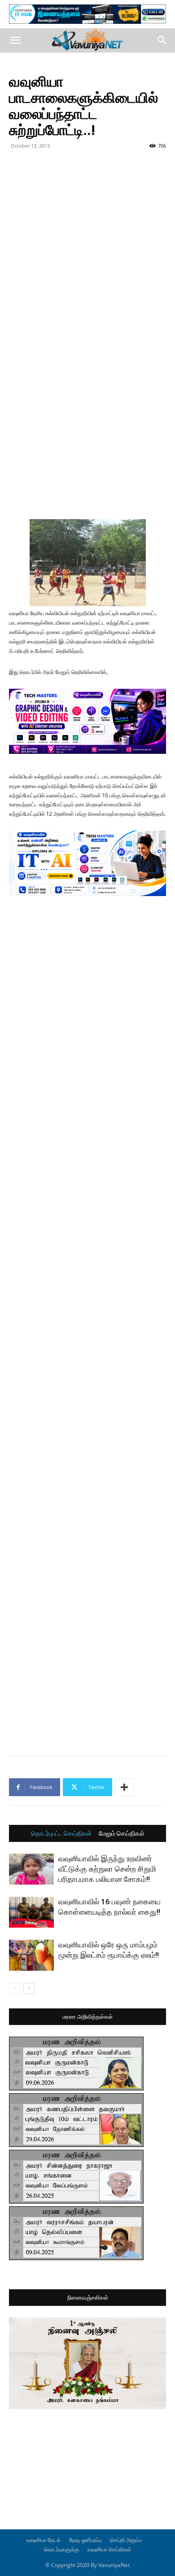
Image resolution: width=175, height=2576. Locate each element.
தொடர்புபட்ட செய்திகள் (61, 1833)
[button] (15, 40)
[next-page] (29, 1988)
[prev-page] (15, 1988)
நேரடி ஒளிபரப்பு (85, 2540)
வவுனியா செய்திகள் (109, 2549)
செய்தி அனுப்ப (126, 2540)
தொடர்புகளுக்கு (61, 2549)
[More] (124, 1787)
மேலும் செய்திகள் (122, 1833)
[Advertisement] (87, 245)
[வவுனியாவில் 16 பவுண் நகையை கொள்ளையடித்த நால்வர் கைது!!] (31, 1912)
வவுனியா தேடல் (44, 2540)
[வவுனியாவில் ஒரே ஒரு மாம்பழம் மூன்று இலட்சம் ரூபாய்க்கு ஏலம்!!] (31, 1955)
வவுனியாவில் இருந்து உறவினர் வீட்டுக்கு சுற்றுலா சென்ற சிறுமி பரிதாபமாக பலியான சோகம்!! (107, 1869)
